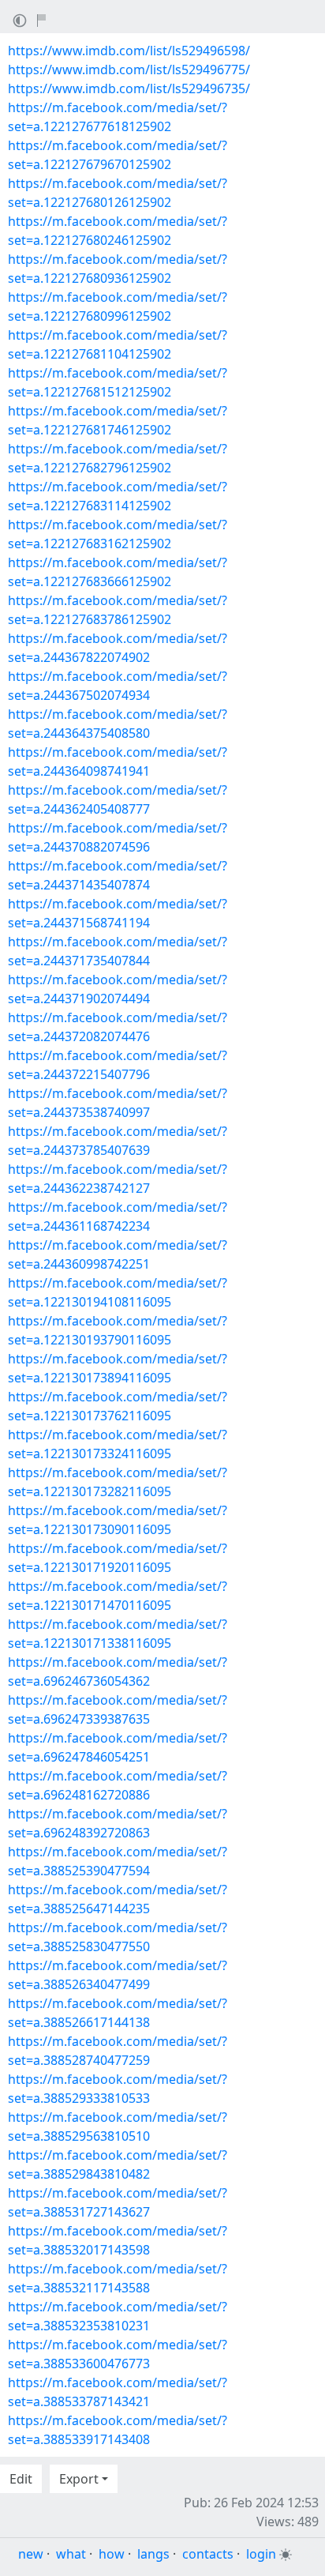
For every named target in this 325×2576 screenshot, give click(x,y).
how (112, 2554)
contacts (208, 2554)
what (71, 2554)
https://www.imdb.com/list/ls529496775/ (129, 70)
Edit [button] (21, 2479)
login (261, 2554)
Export (79, 2479)
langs (153, 2554)
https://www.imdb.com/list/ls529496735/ (129, 88)
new (31, 2554)
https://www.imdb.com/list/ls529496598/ (129, 51)
